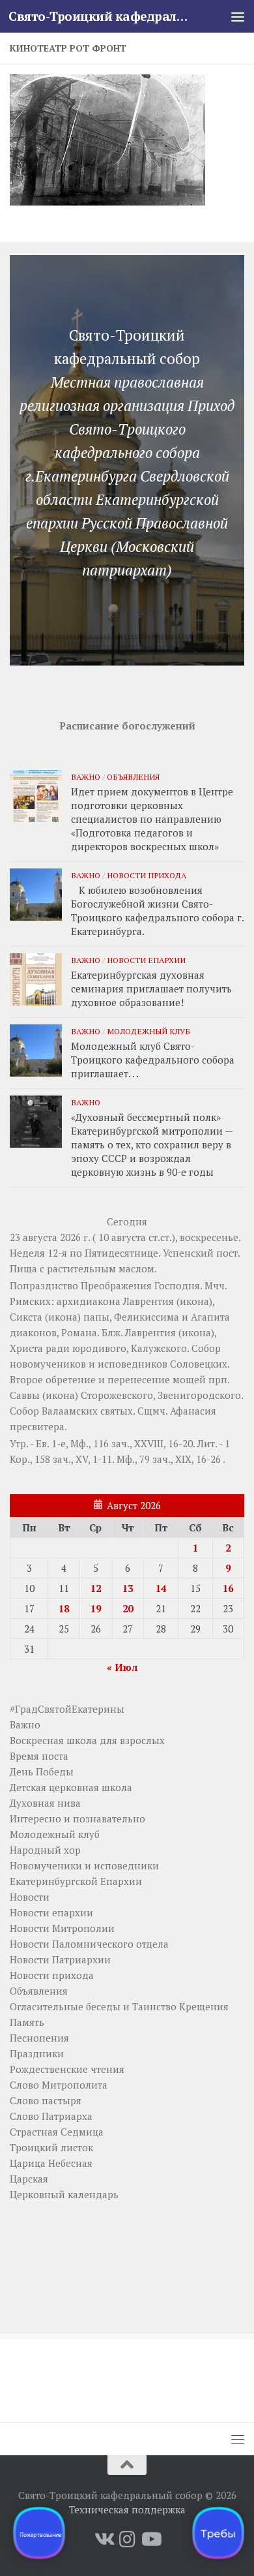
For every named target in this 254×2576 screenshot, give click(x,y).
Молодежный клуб (148, 1031)
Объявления (133, 776)
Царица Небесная (51, 2163)
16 (228, 1588)
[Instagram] (127, 2539)
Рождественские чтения (67, 2069)
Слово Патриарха (51, 2116)
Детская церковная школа (71, 1787)
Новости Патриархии (60, 1959)
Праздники (37, 2053)
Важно (86, 776)
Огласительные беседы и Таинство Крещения (119, 2006)
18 (64, 1608)
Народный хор (45, 1850)
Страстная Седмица (57, 2132)
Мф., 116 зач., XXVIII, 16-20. (133, 1443)
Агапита (210, 1317)
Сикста (26, 1317)
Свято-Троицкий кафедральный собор (100, 16)
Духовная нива (45, 1803)
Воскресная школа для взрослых (87, 1740)
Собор (206, 1348)
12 (96, 1588)
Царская (29, 2179)
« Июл (122, 1667)
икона (194, 1301)
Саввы (25, 1395)
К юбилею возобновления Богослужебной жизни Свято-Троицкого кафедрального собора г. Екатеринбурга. (157, 911)
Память (27, 2022)
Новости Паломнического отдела (89, 1944)
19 (96, 1608)
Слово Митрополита (59, 2085)
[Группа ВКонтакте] (104, 2539)
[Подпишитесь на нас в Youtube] (150, 2539)
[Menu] (238, 16)
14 (161, 1588)
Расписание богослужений (127, 726)
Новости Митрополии (62, 1928)
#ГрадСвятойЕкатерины (67, 1709)
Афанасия (193, 1411)
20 (128, 1608)
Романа (79, 1332)
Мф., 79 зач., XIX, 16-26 (169, 1459)
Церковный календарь (64, 2194)
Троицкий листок (51, 2147)
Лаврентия (148, 1301)
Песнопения (39, 2038)
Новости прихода (147, 875)
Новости (30, 1897)
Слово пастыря (46, 2100)
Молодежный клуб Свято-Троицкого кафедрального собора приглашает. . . (153, 1060)
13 (128, 1588)
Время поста (39, 1756)
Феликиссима (147, 1317)
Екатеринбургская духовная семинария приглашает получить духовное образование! (151, 989)
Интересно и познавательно (78, 1818)
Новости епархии (146, 960)
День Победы (42, 1771)
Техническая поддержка (127, 2509)
